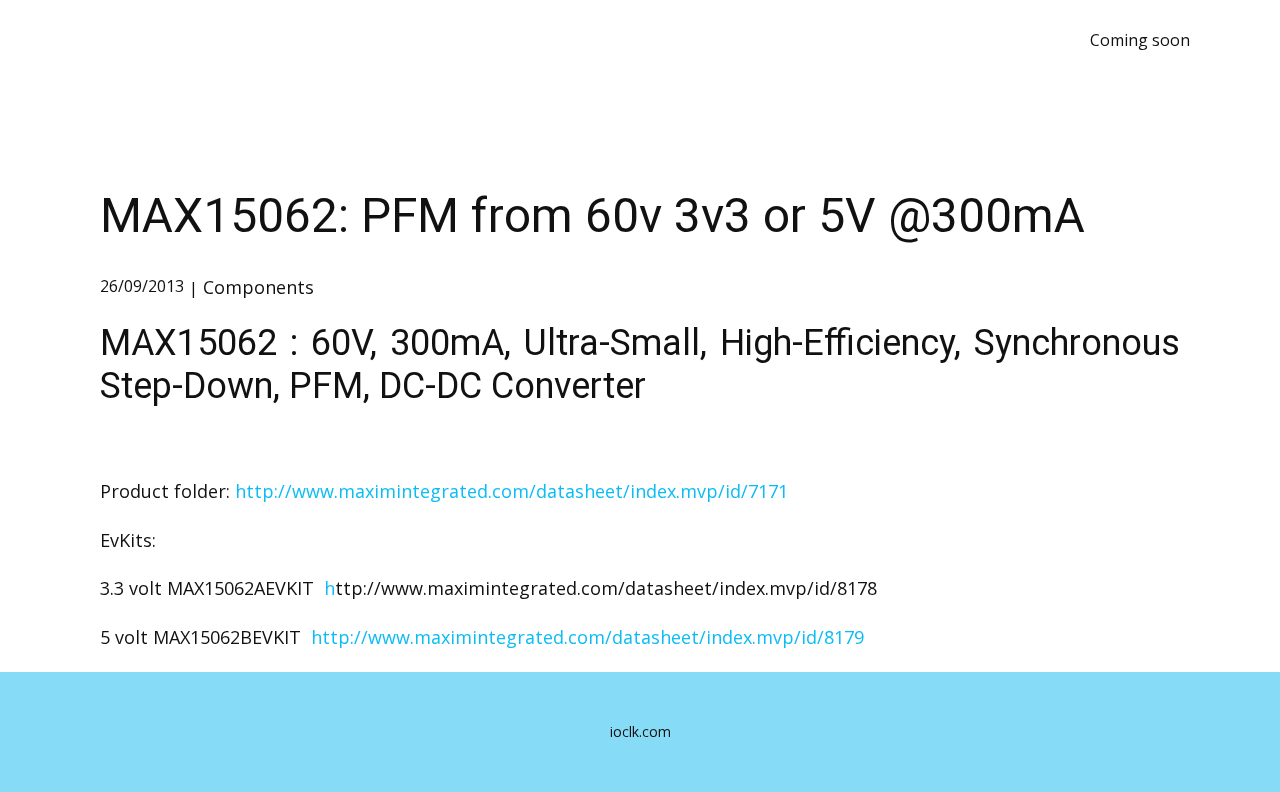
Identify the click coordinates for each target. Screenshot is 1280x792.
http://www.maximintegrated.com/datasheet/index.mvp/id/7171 (511, 491)
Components (258, 287)
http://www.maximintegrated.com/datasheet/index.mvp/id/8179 (587, 637)
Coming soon (1140, 40)
